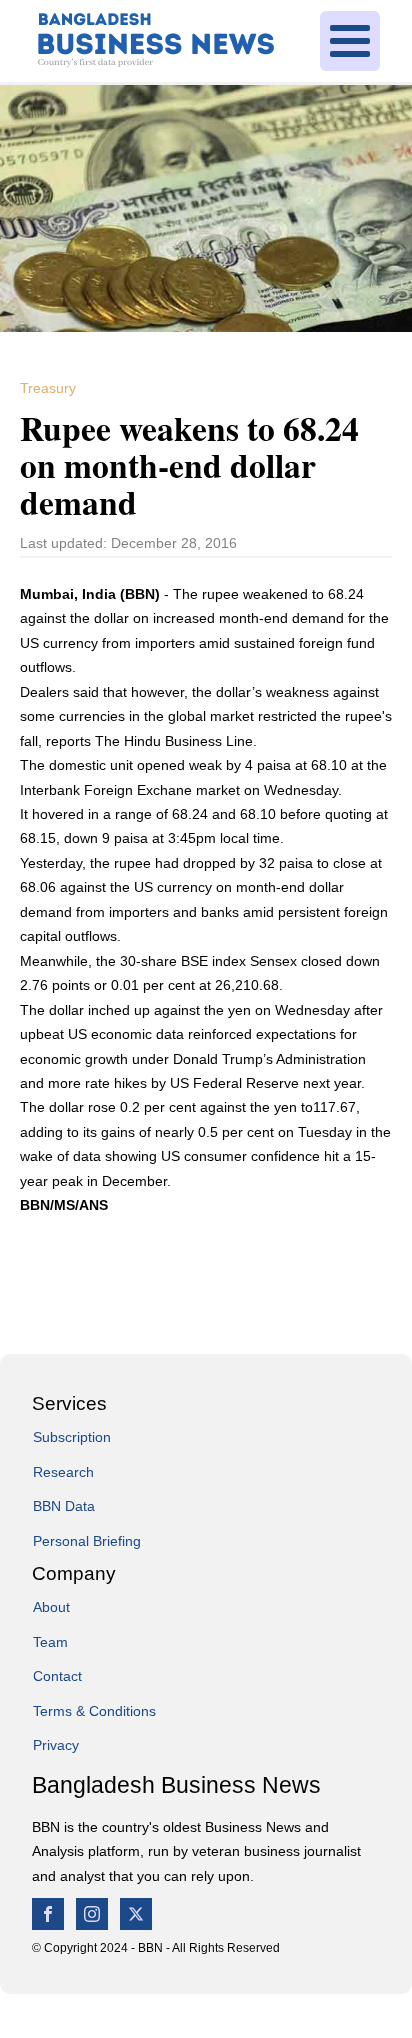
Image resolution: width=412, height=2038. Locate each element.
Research (63, 1472)
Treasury (48, 388)
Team (50, 1642)
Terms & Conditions (94, 1711)
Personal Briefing (87, 1541)
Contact (57, 1676)
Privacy (56, 1745)
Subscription (72, 1437)
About (51, 1607)
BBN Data (64, 1506)
